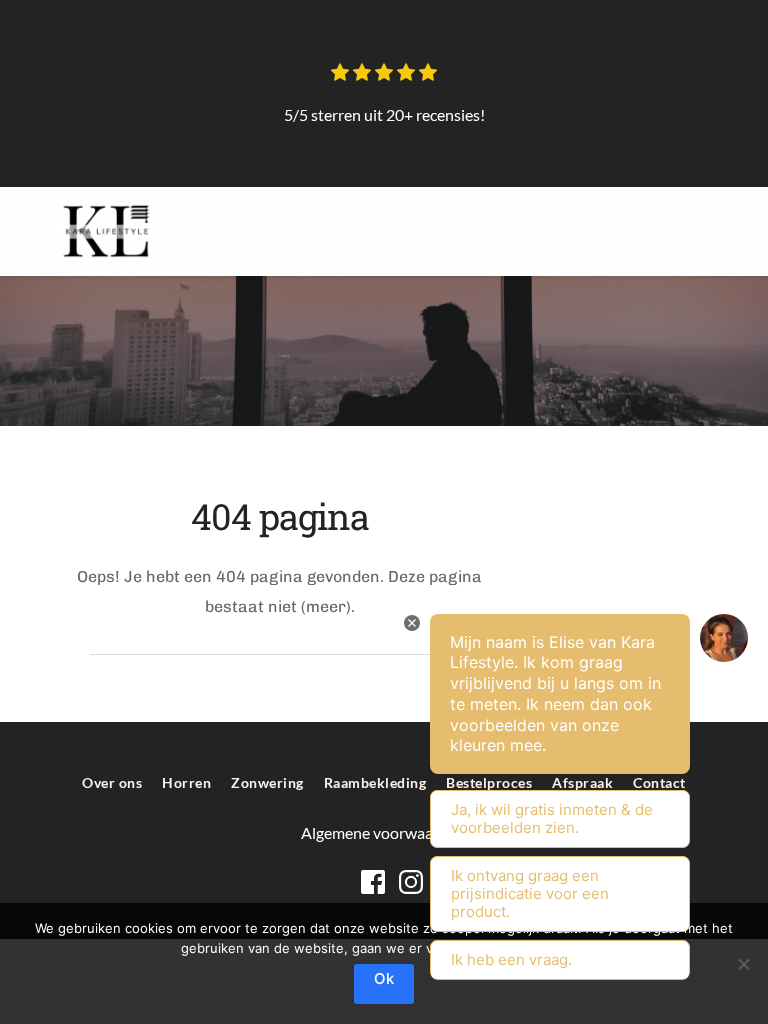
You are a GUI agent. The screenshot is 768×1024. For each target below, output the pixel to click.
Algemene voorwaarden (384, 832)
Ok (384, 978)
